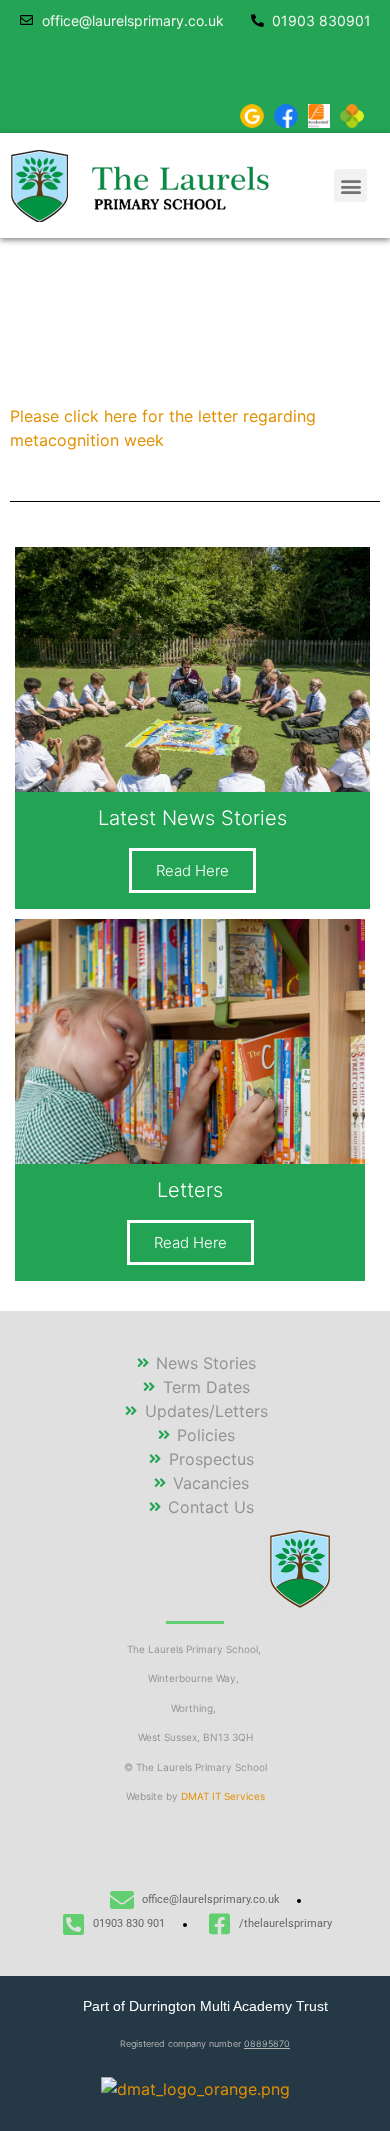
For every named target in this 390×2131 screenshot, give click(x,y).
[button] (350, 185)
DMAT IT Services (223, 1796)
